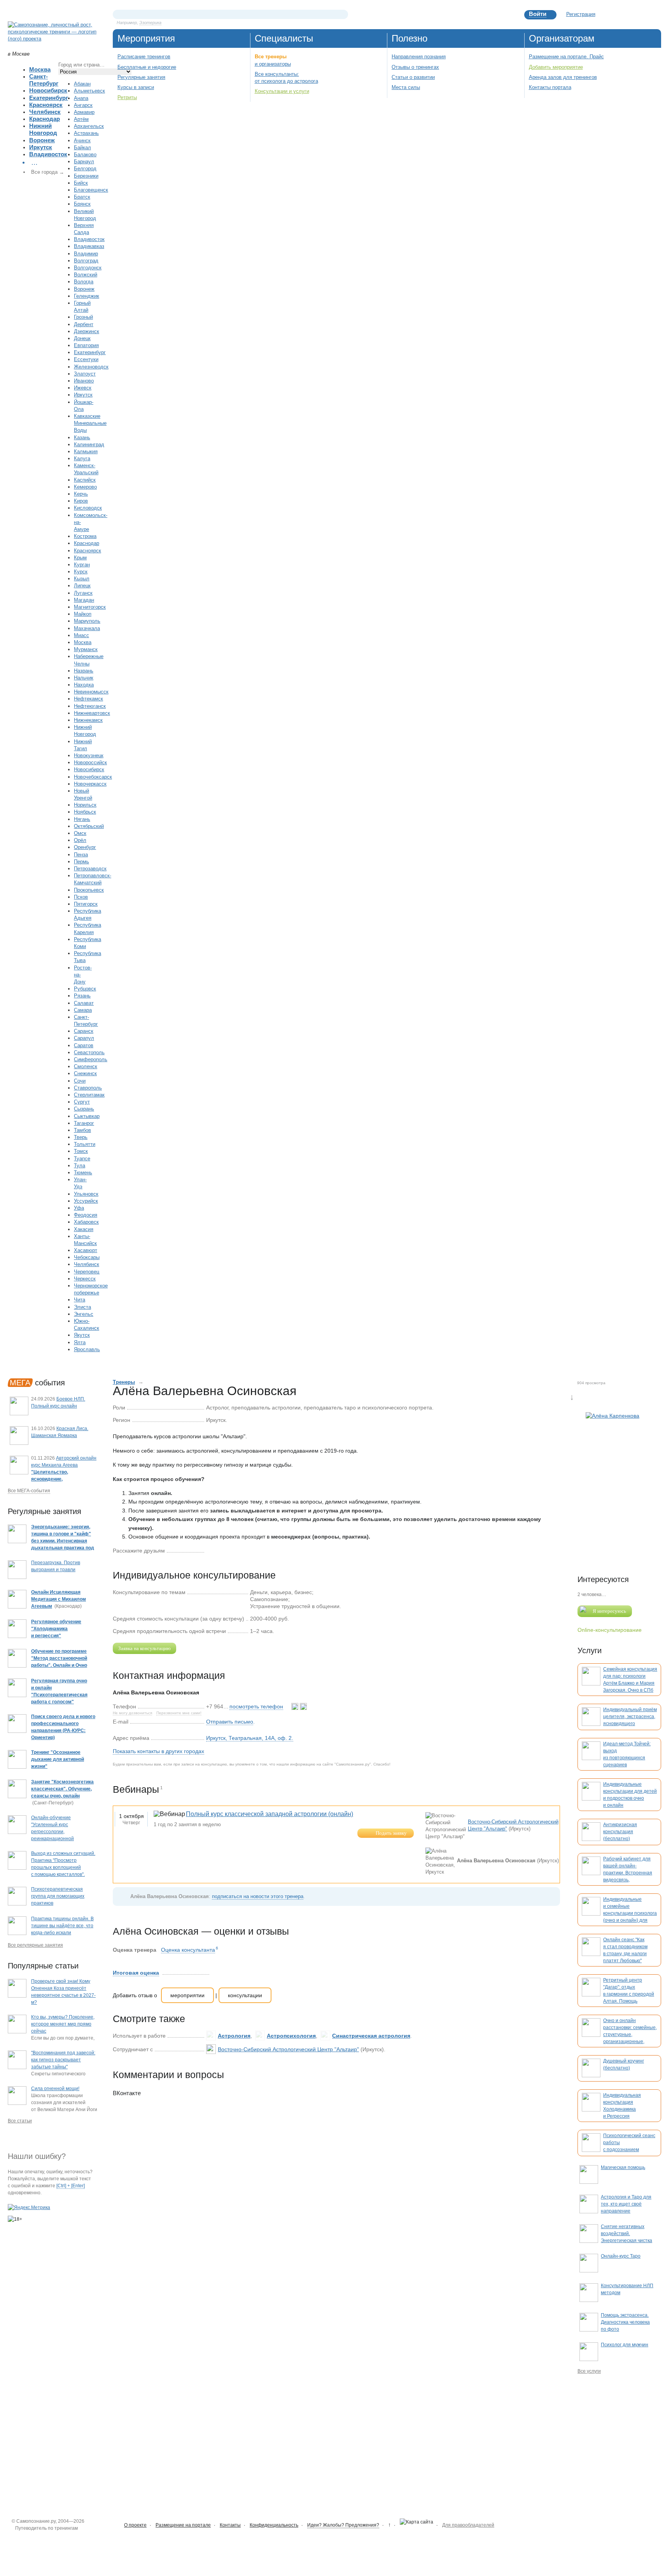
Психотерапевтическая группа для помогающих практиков (58, 1896)
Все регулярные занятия (35, 1945)
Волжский (86, 275)
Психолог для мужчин (625, 2345)
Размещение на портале (183, 2525)
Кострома (85, 536)
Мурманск (86, 649)
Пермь (81, 862)
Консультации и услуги (282, 91)
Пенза (81, 855)
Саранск (84, 1031)
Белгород (85, 169)
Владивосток (48, 154)
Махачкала (87, 628)
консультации (245, 1995)
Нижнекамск (88, 720)
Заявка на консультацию (144, 1648)
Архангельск (89, 126)
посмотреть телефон (256, 1706)
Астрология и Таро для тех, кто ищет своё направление (626, 2204)
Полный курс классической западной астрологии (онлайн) (269, 1814)
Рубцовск (85, 989)
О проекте (135, 2525)
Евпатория (86, 345)
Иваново (84, 381)
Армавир (84, 112)
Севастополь (89, 1052)
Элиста (82, 1307)
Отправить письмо (230, 1722)
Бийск (81, 183)
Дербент (84, 324)
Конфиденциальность (274, 2525)
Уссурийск (86, 1201)
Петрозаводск (90, 869)
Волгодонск (88, 268)
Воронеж (42, 140)
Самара (83, 1010)
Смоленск (86, 1066)
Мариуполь (87, 621)
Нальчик (84, 678)
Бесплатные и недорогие (147, 67)
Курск (81, 572)
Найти (342, 14)
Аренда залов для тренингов (563, 77)
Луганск (83, 593)
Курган (82, 565)
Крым (80, 558)
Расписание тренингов (144, 57)
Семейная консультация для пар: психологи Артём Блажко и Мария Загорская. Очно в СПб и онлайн (630, 1683)
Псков (81, 897)
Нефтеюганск (90, 706)
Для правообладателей (468, 2525)
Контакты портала (550, 87)
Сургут (82, 1102)
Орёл (80, 840)
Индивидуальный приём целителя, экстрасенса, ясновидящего (630, 1717)
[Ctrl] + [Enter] (71, 2186)
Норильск (85, 805)
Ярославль (87, 1349)
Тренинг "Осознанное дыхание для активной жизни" (58, 1759)
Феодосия (86, 1215)
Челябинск (45, 112)
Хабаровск (86, 1222)
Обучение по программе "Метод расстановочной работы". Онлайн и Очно (59, 1658)
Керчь (81, 494)
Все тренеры (271, 57)
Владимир (86, 254)
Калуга (82, 458)
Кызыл (82, 579)
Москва (40, 69)
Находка (84, 685)
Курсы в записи (136, 87)
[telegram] (303, 1706)
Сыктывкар (87, 1116)
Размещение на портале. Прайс (566, 57)
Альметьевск (89, 91)
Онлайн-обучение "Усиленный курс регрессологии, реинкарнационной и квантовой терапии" (55, 1832)
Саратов (84, 1045)
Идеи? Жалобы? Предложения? (343, 2525)
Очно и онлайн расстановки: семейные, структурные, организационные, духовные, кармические (630, 2035)
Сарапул (84, 1038)
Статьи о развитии (413, 77)
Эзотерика (150, 23)
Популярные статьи (43, 1966)
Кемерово (85, 487)
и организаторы (273, 64)
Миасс (81, 635)
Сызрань (84, 1109)
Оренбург (85, 847)
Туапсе (82, 1159)
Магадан (84, 600)
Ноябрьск (85, 812)
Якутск (82, 1335)
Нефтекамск (88, 699)
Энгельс (84, 1314)
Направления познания (419, 57)
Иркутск (41, 147)
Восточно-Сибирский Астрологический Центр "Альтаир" (288, 2049)
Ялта (80, 1342)
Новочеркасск (90, 784)
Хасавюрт (86, 1250)
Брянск (82, 204)
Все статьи (20, 2121)
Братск (82, 197)
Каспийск (85, 480)
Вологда (84, 282)
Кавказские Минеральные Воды (90, 423)
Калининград (89, 444)
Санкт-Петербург (44, 80)
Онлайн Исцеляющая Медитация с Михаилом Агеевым (59, 1599)
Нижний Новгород (43, 129)
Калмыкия (86, 451)
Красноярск (46, 105)
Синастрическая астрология (371, 2036)
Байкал (82, 148)
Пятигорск (86, 904)
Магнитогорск (90, 607)
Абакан (82, 84)
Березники (86, 176)
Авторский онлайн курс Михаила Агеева (64, 1472)
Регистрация (581, 14)
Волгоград (86, 261)
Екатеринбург (49, 98)
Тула (80, 1166)
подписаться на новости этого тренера (258, 1896)
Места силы (406, 87)
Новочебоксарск (93, 777)
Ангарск (83, 105)
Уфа (79, 1208)
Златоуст (85, 374)
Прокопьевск (89, 890)
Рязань (82, 996)
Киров (81, 501)
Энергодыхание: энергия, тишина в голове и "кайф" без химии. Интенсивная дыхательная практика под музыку (63, 1541)
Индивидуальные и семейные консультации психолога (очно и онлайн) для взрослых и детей (630, 1913)
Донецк (82, 338)
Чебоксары (87, 1257)
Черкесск (85, 1279)
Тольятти (85, 1144)
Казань (82, 437)
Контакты (230, 2525)
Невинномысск (91, 692)
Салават (84, 1003)
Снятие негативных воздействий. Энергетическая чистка (626, 2234)
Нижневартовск (92, 713)
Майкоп (83, 614)
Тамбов (82, 1130)
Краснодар (45, 119)
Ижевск (83, 388)
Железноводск (91, 367)
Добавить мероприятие (556, 67)
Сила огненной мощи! (55, 2089)
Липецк (82, 586)
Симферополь (91, 1059)
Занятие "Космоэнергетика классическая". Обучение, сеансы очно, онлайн (62, 1789)
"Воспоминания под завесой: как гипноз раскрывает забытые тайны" (63, 2060)
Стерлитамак (89, 1095)
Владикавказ (89, 246)
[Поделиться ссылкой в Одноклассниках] (222, 1550)
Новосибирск (48, 90)
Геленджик (87, 296)
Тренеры (124, 1382)
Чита (80, 1300)
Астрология (234, 2036)
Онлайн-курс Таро (621, 2256)
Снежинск (85, 1073)
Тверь (81, 1137)
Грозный (83, 317)
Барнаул (84, 162)
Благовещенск (91, 190)
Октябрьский (89, 826)
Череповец (87, 1272)
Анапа (81, 98)
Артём (81, 119)
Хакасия (84, 1229)
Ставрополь (88, 1088)
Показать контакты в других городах (158, 1751)
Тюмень (83, 1173)
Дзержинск (87, 331)
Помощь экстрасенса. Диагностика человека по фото (625, 2322)
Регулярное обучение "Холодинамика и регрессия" (56, 1629)
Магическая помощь (623, 2167)
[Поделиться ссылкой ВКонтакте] (210, 1550)
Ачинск (82, 141)
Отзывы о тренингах (415, 67)
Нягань (82, 819)
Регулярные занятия (141, 77)
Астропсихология (291, 2036)
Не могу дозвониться (132, 1713)
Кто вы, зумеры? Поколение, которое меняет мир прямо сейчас (63, 2024)
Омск (80, 833)
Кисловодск (88, 508)
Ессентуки (86, 359)
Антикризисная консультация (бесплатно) (620, 1832)
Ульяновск (86, 1194)
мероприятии (187, 1995)
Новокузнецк (89, 755)
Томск (81, 1151)
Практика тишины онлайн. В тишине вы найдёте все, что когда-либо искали (62, 1926)
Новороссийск (90, 762)
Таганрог (84, 1123)
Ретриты (127, 97)
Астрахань (86, 133)
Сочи (80, 1081)
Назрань (84, 671)
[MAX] (296, 1706)
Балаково (85, 155)
